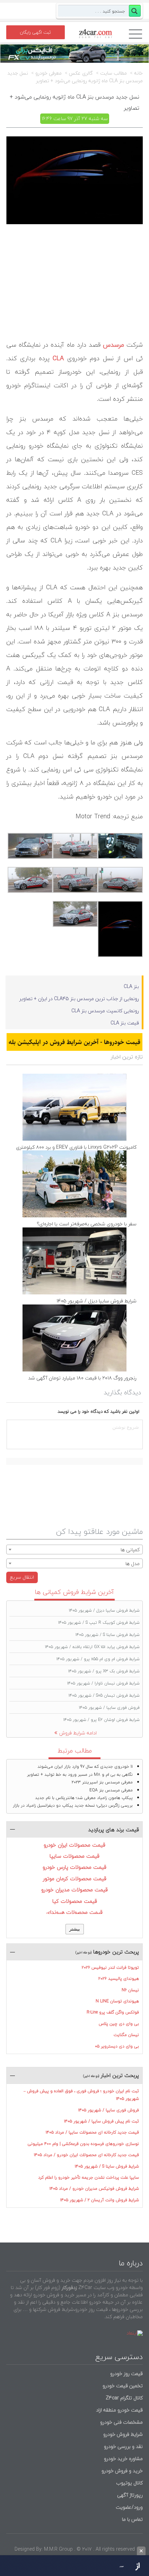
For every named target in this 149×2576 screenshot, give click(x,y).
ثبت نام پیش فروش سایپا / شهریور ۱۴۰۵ (102, 2121)
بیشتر (75, 1929)
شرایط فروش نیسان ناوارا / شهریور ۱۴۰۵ (103, 1683)
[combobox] (74, 1549)
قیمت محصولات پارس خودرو (74, 1867)
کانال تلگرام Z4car (124, 2398)
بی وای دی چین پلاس (119, 2024)
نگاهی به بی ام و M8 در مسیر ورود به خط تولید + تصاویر (80, 1775)
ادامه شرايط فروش (78, 1733)
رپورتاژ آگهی (130, 2495)
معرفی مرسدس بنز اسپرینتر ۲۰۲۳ (102, 1782)
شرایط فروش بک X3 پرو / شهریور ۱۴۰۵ (104, 1671)
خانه (138, 73)
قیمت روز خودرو (126, 2374)
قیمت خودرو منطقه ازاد (119, 2410)
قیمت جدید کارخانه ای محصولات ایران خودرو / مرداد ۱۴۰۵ (86, 2155)
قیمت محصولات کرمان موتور (75, 1878)
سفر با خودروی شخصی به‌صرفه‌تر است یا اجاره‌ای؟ (87, 1224)
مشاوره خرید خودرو (123, 2459)
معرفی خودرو (49, 73)
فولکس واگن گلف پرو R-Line (113, 2012)
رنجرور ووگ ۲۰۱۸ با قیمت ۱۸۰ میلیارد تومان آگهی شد (82, 1378)
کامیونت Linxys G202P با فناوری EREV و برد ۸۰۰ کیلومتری (76, 1147)
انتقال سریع (22, 1577)
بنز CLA (131, 986)
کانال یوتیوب (129, 2483)
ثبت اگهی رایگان (35, 32)
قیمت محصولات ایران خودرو (74, 1845)
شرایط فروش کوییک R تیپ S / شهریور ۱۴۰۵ (99, 1623)
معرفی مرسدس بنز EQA (111, 1790)
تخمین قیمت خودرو (123, 2386)
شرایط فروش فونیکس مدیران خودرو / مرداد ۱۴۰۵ (94, 2189)
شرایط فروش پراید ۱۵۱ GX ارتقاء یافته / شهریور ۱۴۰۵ (92, 1647)
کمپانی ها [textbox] (130, 1550)
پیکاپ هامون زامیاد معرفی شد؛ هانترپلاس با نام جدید (84, 1798)
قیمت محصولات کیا (75, 1901)
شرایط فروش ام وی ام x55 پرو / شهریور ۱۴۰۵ (98, 1659)
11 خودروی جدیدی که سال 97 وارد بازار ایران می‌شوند (85, 1767)
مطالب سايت (113, 73)
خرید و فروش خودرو (121, 2471)
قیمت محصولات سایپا (74, 1856)
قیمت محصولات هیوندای (74, 1912)
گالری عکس (81, 73)
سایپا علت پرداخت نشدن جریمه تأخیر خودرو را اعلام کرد (89, 2177)
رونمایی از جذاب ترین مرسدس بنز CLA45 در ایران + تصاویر (79, 999)
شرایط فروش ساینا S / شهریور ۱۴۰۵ (108, 1635)
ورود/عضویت (129, 2507)
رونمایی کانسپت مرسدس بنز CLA (105, 1011)
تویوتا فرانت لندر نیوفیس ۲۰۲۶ (110, 1967)
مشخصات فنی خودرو (121, 2422)
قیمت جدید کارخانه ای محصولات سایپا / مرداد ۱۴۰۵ (92, 2132)
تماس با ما (132, 2519)
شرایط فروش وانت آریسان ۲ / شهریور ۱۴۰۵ (100, 2200)
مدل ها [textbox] (133, 1564)
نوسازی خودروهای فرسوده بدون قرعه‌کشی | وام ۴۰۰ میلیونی (83, 2144)
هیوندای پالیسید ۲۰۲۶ (119, 1979)
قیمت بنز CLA (125, 1023)
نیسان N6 (130, 1990)
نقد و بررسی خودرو (123, 2446)
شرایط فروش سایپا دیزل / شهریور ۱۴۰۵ (97, 1301)
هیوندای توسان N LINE (117, 2001)
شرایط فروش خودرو (123, 2434)
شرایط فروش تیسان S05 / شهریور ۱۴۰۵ (104, 1695)
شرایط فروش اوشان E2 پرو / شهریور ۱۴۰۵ (102, 1720)
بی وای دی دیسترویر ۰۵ (117, 2046)
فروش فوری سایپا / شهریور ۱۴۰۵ (109, 1708)
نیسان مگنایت (126, 2035)
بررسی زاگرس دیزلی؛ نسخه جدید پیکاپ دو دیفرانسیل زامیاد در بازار (73, 1805)
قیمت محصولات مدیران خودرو (74, 1890)
